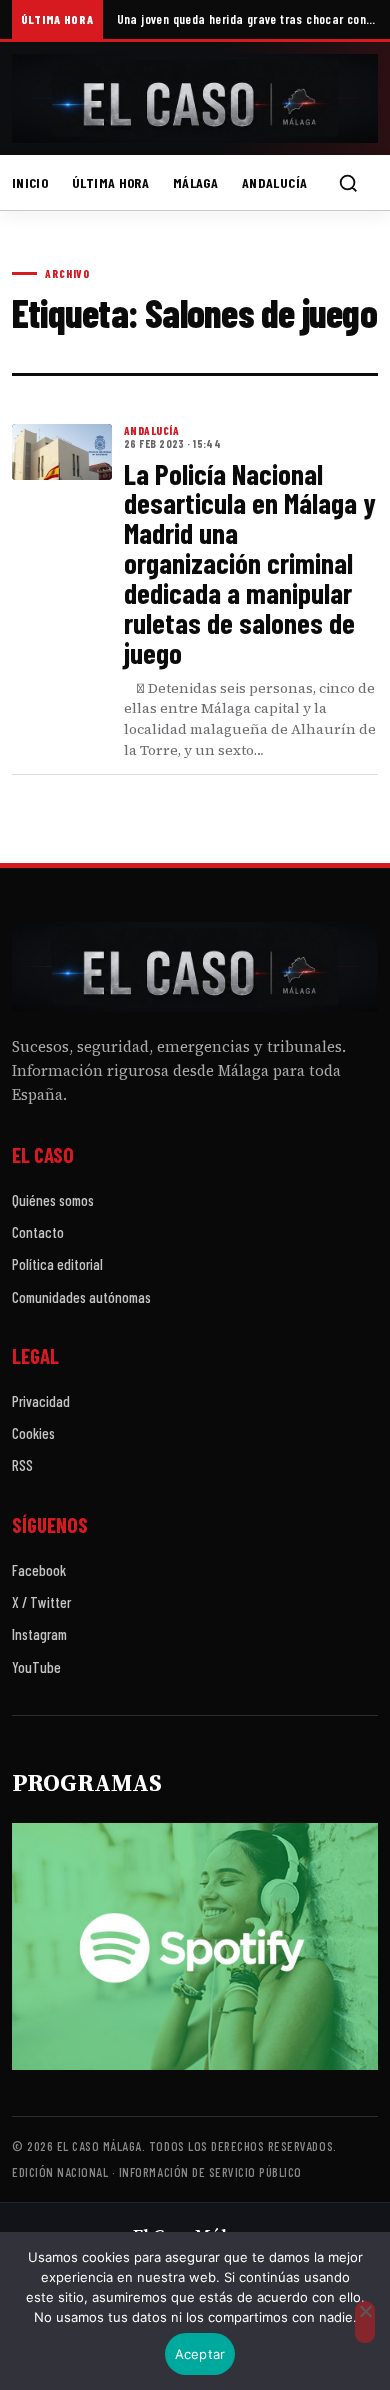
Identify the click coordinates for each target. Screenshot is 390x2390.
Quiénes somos (53, 1200)
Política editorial (57, 1264)
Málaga (195, 182)
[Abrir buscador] (348, 183)
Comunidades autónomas (81, 1297)
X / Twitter (41, 1602)
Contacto (38, 1232)
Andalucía (274, 182)
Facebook (39, 1570)
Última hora (110, 182)
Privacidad (41, 1401)
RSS (22, 1465)
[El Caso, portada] (195, 98)
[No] (365, 2322)
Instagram (39, 1634)
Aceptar (200, 2354)
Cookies (33, 1433)
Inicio (30, 182)
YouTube (36, 1667)
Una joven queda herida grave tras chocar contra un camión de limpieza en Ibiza (247, 19)
